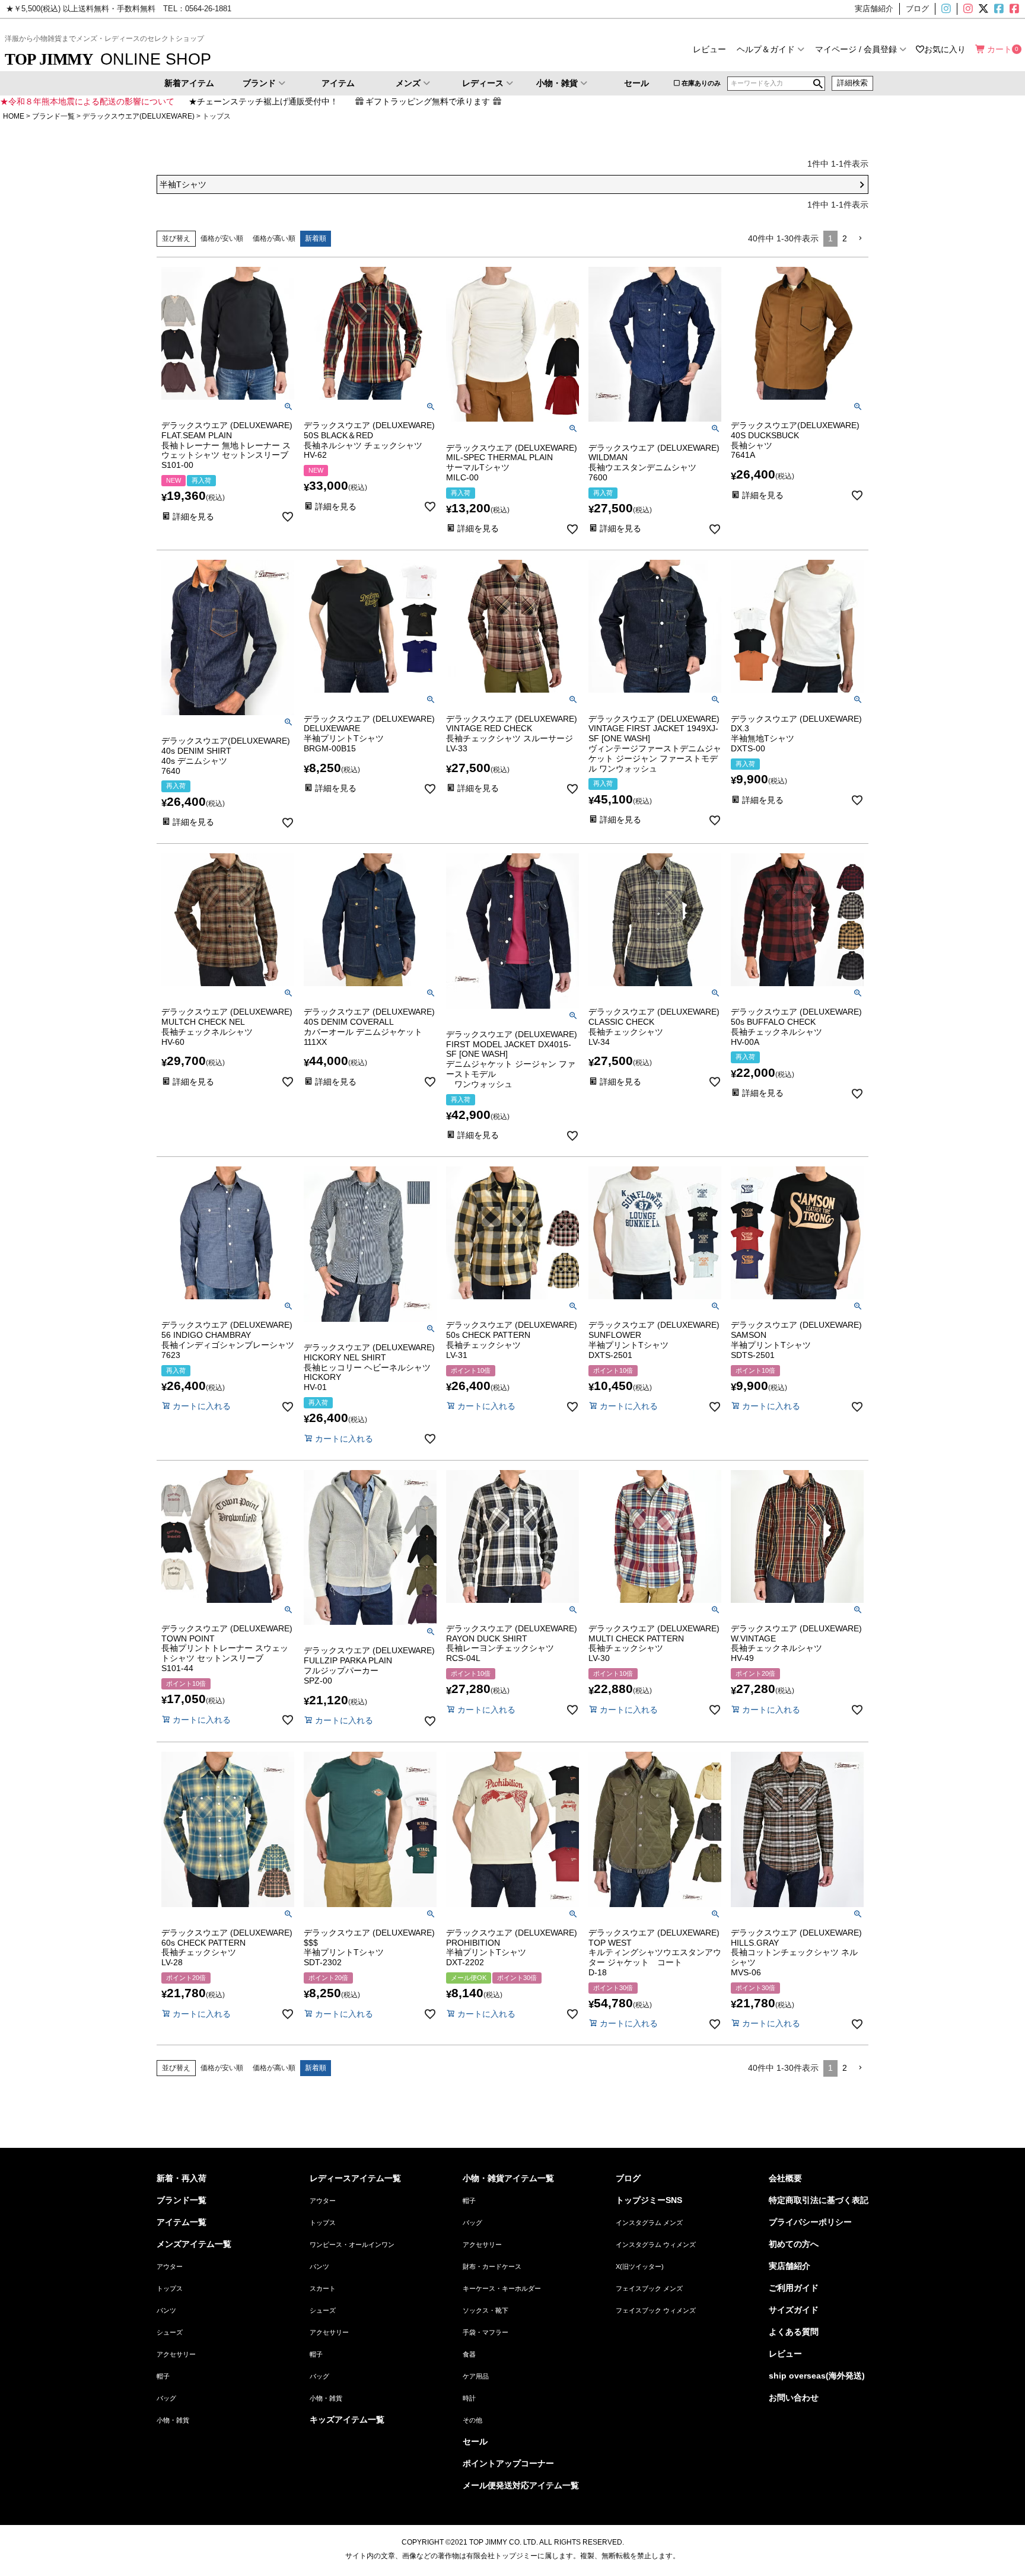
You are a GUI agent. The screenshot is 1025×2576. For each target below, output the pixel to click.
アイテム (338, 83)
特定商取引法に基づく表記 (819, 2200)
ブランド (259, 83)
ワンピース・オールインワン (352, 2245)
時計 (469, 2398)
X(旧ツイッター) (982, 9)
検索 (818, 84)
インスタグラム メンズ (649, 2223)
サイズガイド (794, 2310)
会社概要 (785, 2178)
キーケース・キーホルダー (502, 2288)
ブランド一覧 (53, 116)
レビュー (709, 49)
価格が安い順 (222, 238)
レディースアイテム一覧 (355, 2178)
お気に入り (945, 49)
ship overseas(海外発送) (817, 2376)
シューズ (170, 2332)
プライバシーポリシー (810, 2222)
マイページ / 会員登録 (856, 49)
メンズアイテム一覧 (194, 2244)
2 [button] (845, 238)
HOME (14, 116)
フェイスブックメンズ (998, 9)
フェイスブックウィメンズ (1019, 9)
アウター (170, 2266)
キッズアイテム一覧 (347, 2419)
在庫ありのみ (701, 83)
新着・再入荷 (182, 2178)
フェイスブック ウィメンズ (656, 2310)
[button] (860, 239)
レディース (483, 83)
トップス (170, 2288)
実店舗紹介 (790, 2266)
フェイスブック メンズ (649, 2288)
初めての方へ (794, 2244)
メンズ (408, 83)
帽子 (163, 2376)
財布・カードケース (492, 2266)
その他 (472, 2420)
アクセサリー (176, 2354)
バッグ (166, 2398)
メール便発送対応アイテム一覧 (521, 2485)
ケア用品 (476, 2376)
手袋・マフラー (486, 2332)
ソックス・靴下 (486, 2310)
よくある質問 (794, 2332)
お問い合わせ (794, 2398)
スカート (323, 2288)
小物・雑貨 (557, 83)
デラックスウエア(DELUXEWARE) (139, 116)
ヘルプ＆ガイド (766, 49)
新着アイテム (189, 83)
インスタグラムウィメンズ (967, 9)
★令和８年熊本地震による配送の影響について (87, 101)
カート (999, 49)
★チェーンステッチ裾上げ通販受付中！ (263, 101)
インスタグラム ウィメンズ (656, 2245)
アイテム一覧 (182, 2222)
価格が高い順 (274, 238)
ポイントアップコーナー (508, 2463)
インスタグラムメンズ (951, 9)
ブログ (628, 2178)
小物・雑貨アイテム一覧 (508, 2178)
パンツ (166, 2310)
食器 (469, 2354)
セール (636, 83)
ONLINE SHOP (108, 59)
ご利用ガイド (794, 2288)
